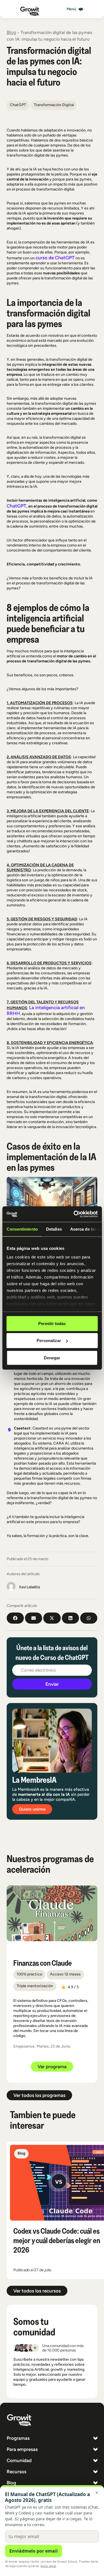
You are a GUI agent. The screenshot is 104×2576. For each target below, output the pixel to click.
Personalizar (49, 1341)
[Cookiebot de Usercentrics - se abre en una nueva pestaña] (74, 1214)
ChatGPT (17, 506)
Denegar (52, 1357)
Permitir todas (52, 1323)
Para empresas (22, 2449)
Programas (18, 2438)
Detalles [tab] (54, 1229)
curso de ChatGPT (55, 258)
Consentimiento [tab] (22, 1229)
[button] (75, 9)
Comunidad (19, 2460)
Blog (11, 32)
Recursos (17, 2472)
